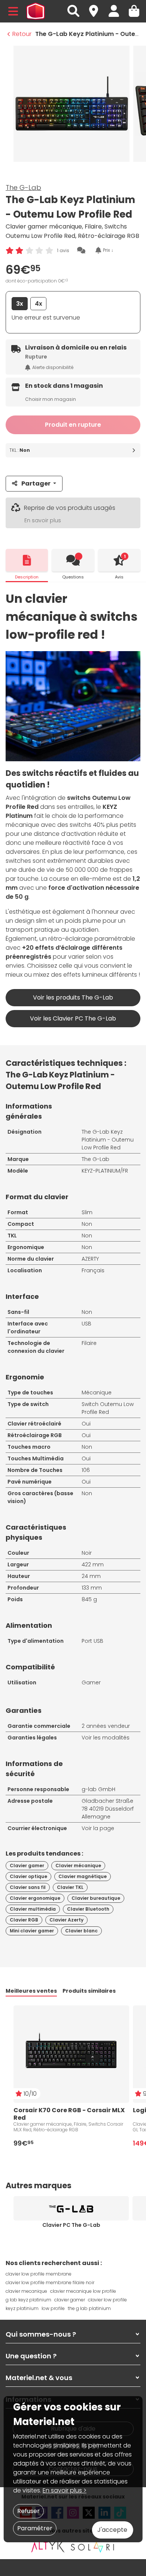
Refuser (28, 2511)
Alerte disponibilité (53, 367)
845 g (89, 1599)
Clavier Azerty (66, 1920)
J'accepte (112, 2530)
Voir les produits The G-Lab (73, 997)
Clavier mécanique (78, 1866)
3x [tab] (20, 304)
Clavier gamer (27, 1866)
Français (93, 1270)
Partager (36, 483)
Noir (87, 1553)
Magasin (97, 7)
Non (87, 1224)
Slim (87, 1212)
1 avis (63, 250)
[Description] (27, 560)
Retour (22, 34)
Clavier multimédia (33, 1909)
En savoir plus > (65, 2490)
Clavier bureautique (96, 1898)
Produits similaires (89, 1991)
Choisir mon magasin (51, 399)
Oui (86, 1424)
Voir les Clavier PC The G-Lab (73, 1018)
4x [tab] (39, 304)
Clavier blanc (81, 1931)
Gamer (91, 1682)
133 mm (92, 1588)
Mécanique (97, 1393)
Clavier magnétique (83, 1876)
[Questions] (73, 560)
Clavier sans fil (28, 1887)
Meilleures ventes (31, 1991)
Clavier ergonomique (35, 1898)
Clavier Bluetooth (88, 1909)
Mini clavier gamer (32, 1931)
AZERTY (90, 1259)
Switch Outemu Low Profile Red (108, 1408)
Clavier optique (28, 1876)
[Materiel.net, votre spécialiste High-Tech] (36, 11)
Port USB (92, 1641)
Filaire (89, 1343)
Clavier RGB (24, 1920)
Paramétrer (35, 2528)
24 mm (91, 1576)
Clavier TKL (70, 1887)
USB (86, 1324)
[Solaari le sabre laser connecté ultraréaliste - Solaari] (93, 2547)
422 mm (93, 1564)
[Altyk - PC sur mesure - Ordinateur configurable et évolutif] (48, 2547)
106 (86, 1470)
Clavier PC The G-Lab (71, 2225)
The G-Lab (23, 188)
